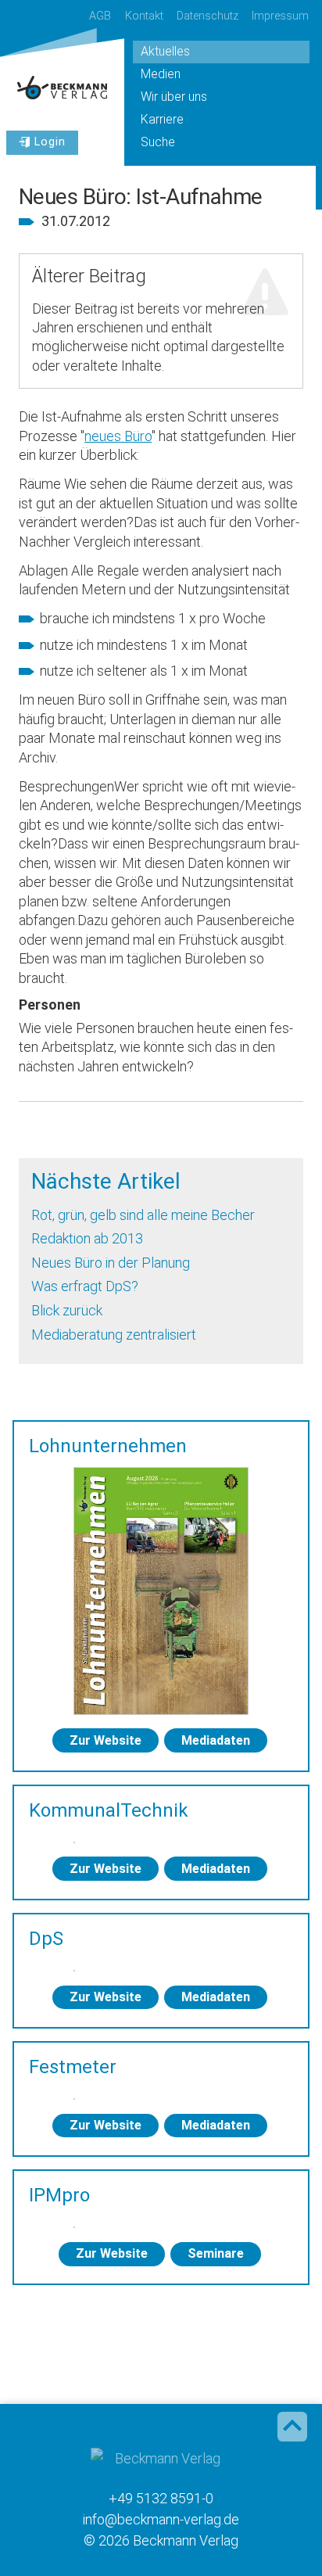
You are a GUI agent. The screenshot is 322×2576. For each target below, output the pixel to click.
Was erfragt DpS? (85, 1286)
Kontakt (144, 16)
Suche (158, 142)
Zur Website (106, 1740)
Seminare (216, 2253)
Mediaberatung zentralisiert (114, 1335)
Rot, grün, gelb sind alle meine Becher (143, 1215)
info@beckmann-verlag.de (161, 2519)
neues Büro (118, 436)
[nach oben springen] (292, 2427)
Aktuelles (165, 51)
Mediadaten (216, 1740)
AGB (100, 16)
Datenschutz (208, 16)
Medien (161, 74)
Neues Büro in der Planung (111, 1263)
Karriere (162, 119)
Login (50, 142)
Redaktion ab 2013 (87, 1238)
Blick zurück (67, 1310)
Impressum (280, 16)
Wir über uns (174, 97)
